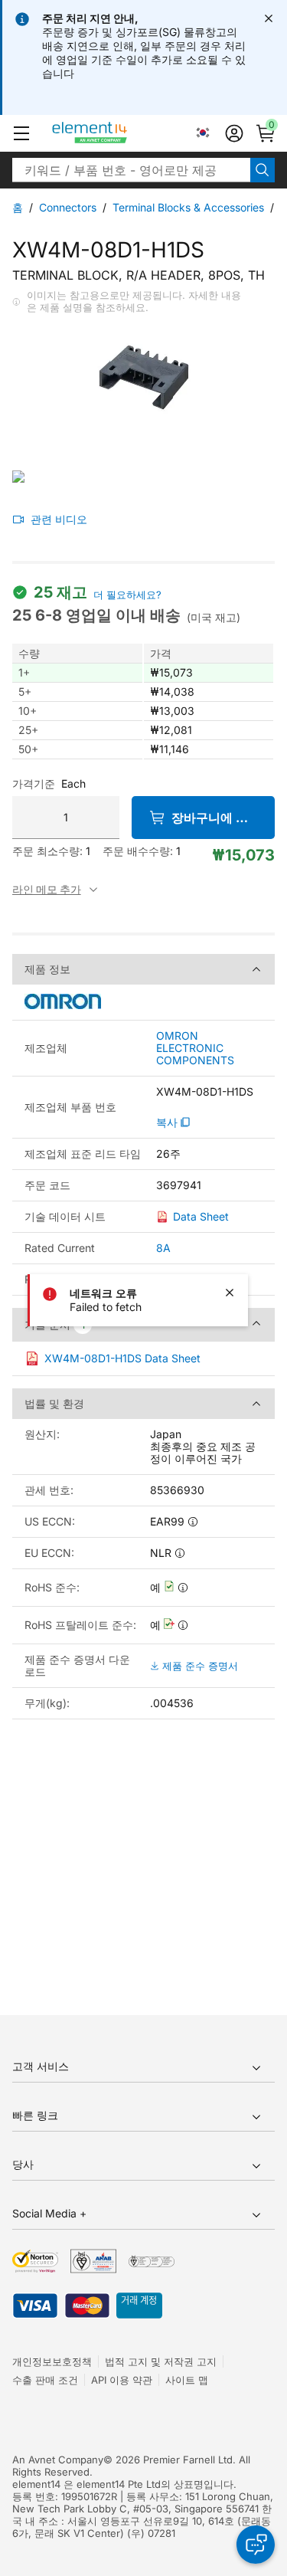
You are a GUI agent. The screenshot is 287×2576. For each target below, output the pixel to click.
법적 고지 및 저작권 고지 (161, 2361)
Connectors (68, 207)
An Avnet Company (58, 2460)
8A (163, 1248)
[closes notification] (269, 18)
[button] (21, 133)
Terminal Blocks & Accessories (188, 207)
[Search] (263, 170)
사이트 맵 (187, 2380)
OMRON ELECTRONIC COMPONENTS (195, 1048)
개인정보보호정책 (52, 2361)
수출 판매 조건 (45, 2380)
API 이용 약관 (122, 2380)
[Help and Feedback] (256, 2545)
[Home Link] (118, 133)
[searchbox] (131, 170)
